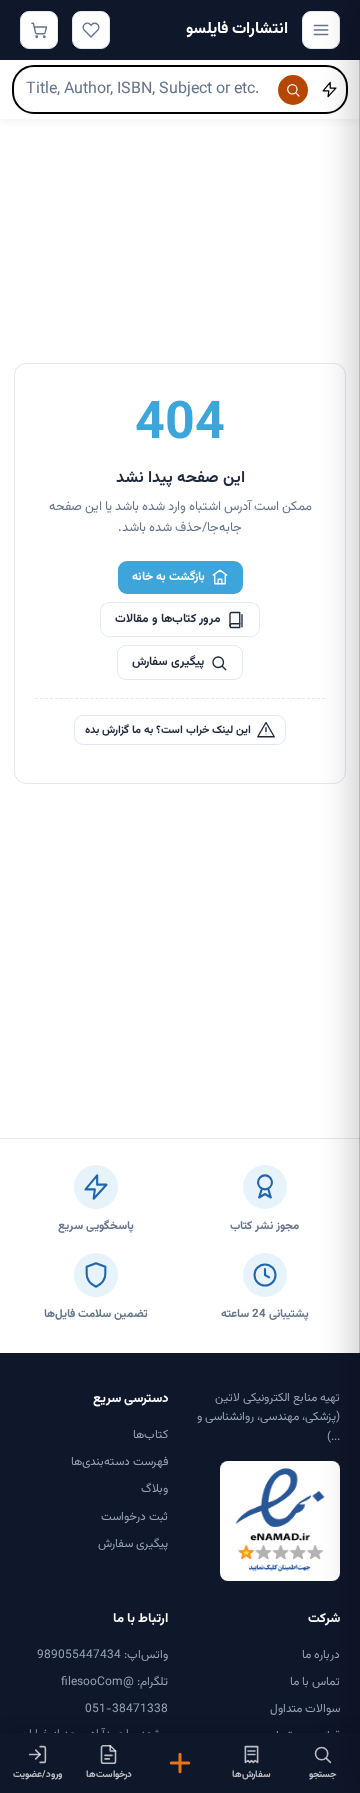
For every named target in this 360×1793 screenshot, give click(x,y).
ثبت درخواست (134, 1517)
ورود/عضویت (37, 1774)
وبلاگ (154, 1489)
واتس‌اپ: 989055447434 (102, 1655)
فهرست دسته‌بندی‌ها (119, 1462)
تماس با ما (315, 1682)
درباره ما (321, 1655)
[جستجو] (293, 90)
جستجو (322, 1774)
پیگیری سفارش (168, 662)
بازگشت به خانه (168, 577)
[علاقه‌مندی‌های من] (91, 30)
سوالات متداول (305, 1709)
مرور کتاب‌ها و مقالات (168, 619)
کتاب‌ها (150, 1435)
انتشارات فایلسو (237, 29)
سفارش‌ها (251, 1774)
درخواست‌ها (109, 1774)
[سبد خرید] (39, 30)
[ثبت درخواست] (179, 1763)
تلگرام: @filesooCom (114, 1682)
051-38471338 (126, 1709)
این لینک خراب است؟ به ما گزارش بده (168, 730)
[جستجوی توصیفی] (329, 90)
